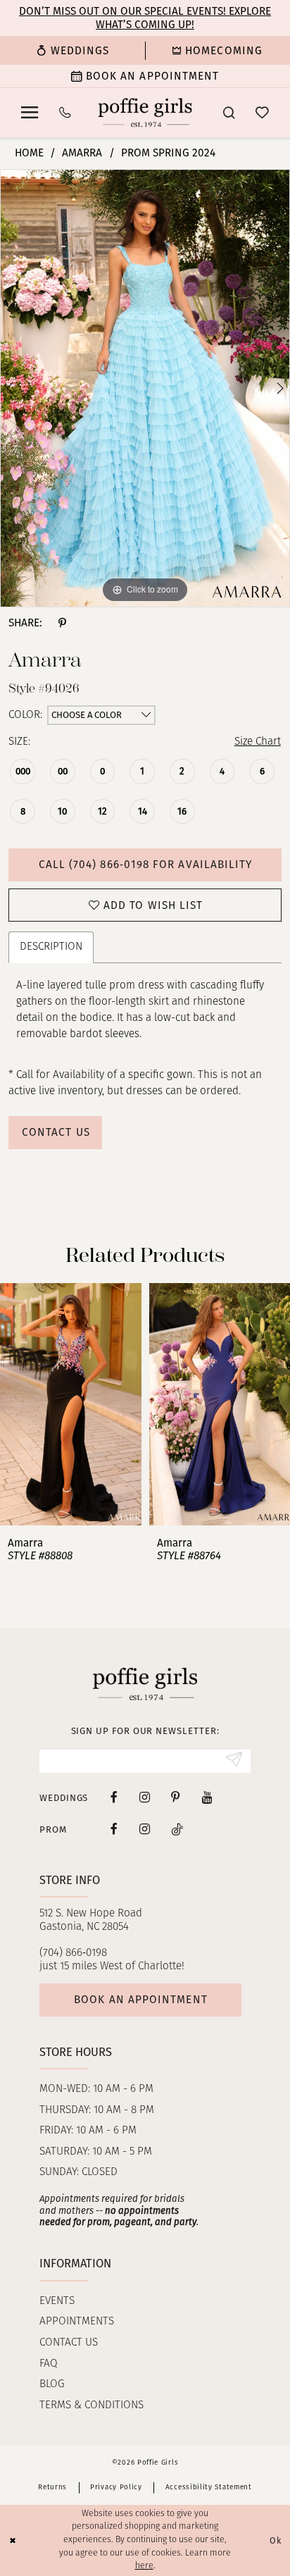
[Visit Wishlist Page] (263, 113)
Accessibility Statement (209, 2487)
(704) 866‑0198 (73, 1953)
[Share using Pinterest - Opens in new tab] (62, 623)
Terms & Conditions (92, 2405)
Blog (52, 2384)
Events (57, 2301)
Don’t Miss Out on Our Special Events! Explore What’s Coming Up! (145, 18)
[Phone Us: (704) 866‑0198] (65, 113)
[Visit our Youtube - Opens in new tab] (207, 1798)
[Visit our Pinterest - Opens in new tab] (176, 1798)
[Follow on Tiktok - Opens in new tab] (177, 1829)
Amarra (82, 153)
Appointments (77, 2322)
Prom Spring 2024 (168, 153)
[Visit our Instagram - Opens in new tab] (145, 1798)
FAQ (49, 2364)
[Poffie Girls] (145, 112)
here (144, 2566)
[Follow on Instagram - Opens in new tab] (145, 1829)
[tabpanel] (145, 388)
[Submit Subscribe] (234, 1761)
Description (51, 947)
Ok (276, 2540)
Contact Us (56, 1132)
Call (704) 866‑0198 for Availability (146, 865)
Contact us (69, 2343)
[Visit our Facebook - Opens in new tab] (114, 1798)
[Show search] (228, 113)
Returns (52, 2487)
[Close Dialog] (13, 2540)
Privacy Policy (116, 2487)
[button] (29, 113)
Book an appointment (140, 2000)
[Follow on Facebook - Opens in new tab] (114, 1829)
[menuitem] (72, 50)
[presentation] (71, 1404)
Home (29, 153)
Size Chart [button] (258, 742)
